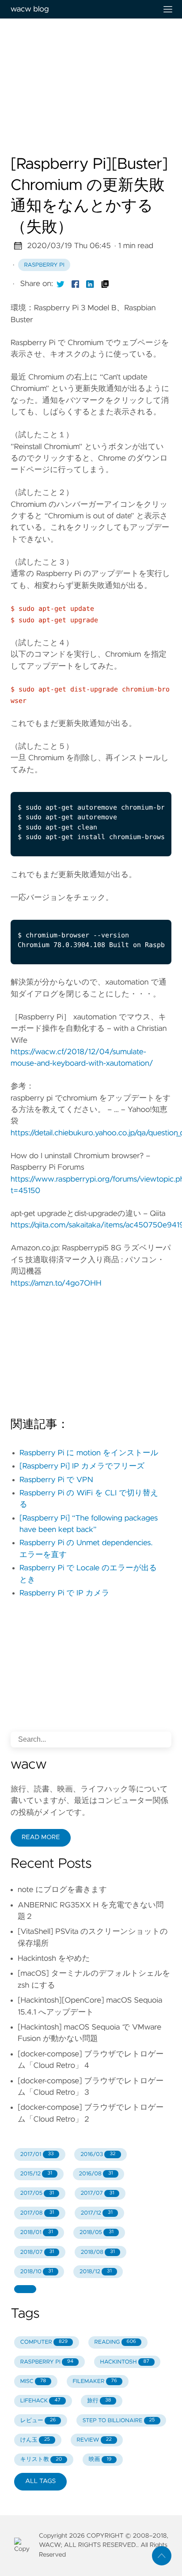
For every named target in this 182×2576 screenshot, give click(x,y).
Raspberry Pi (44, 265)
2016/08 (96, 2174)
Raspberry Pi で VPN (56, 1480)
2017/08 (37, 2213)
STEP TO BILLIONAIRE (119, 2421)
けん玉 (35, 2440)
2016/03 (98, 2154)
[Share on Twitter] (61, 284)
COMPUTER (44, 2342)
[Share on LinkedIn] (90, 284)
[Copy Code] (117, 782)
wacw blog (30, 9)
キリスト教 (41, 2459)
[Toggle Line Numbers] (135, 782)
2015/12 (36, 2174)
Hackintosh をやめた (54, 1959)
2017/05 (37, 2193)
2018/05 (97, 2232)
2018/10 (37, 2272)
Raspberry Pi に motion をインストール (89, 1453)
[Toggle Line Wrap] (153, 782)
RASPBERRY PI (47, 2362)
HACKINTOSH (124, 2362)
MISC (33, 2381)
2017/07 (97, 2193)
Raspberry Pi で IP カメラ (64, 1593)
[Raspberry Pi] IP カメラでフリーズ (82, 1466)
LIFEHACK (40, 2401)
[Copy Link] (105, 284)
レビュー (38, 2421)
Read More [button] (41, 1837)
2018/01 (37, 2232)
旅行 (99, 2401)
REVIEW (94, 2440)
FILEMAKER (95, 2381)
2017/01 (37, 2154)
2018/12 (96, 2272)
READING (115, 2342)
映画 (100, 2459)
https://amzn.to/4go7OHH (56, 1283)
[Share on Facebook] (76, 284)
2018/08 (98, 2252)
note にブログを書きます (62, 1890)
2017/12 (97, 2213)
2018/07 (37, 2252)
